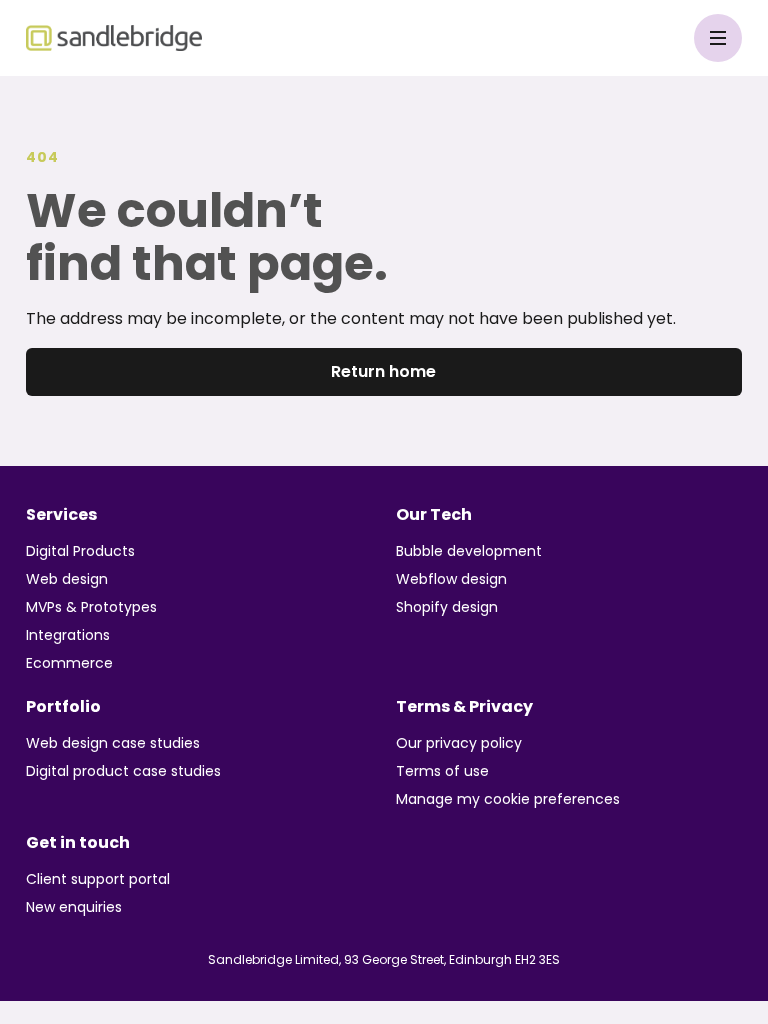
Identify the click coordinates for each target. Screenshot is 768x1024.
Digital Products (80, 551)
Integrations (68, 635)
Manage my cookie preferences (508, 799)
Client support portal (98, 879)
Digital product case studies (123, 771)
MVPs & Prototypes (91, 607)
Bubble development (469, 551)
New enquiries (74, 907)
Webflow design (451, 579)
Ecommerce (69, 663)
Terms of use (442, 771)
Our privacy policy (459, 743)
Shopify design (447, 607)
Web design (67, 579)
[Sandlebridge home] (114, 38)
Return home (383, 371)
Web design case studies (113, 743)
